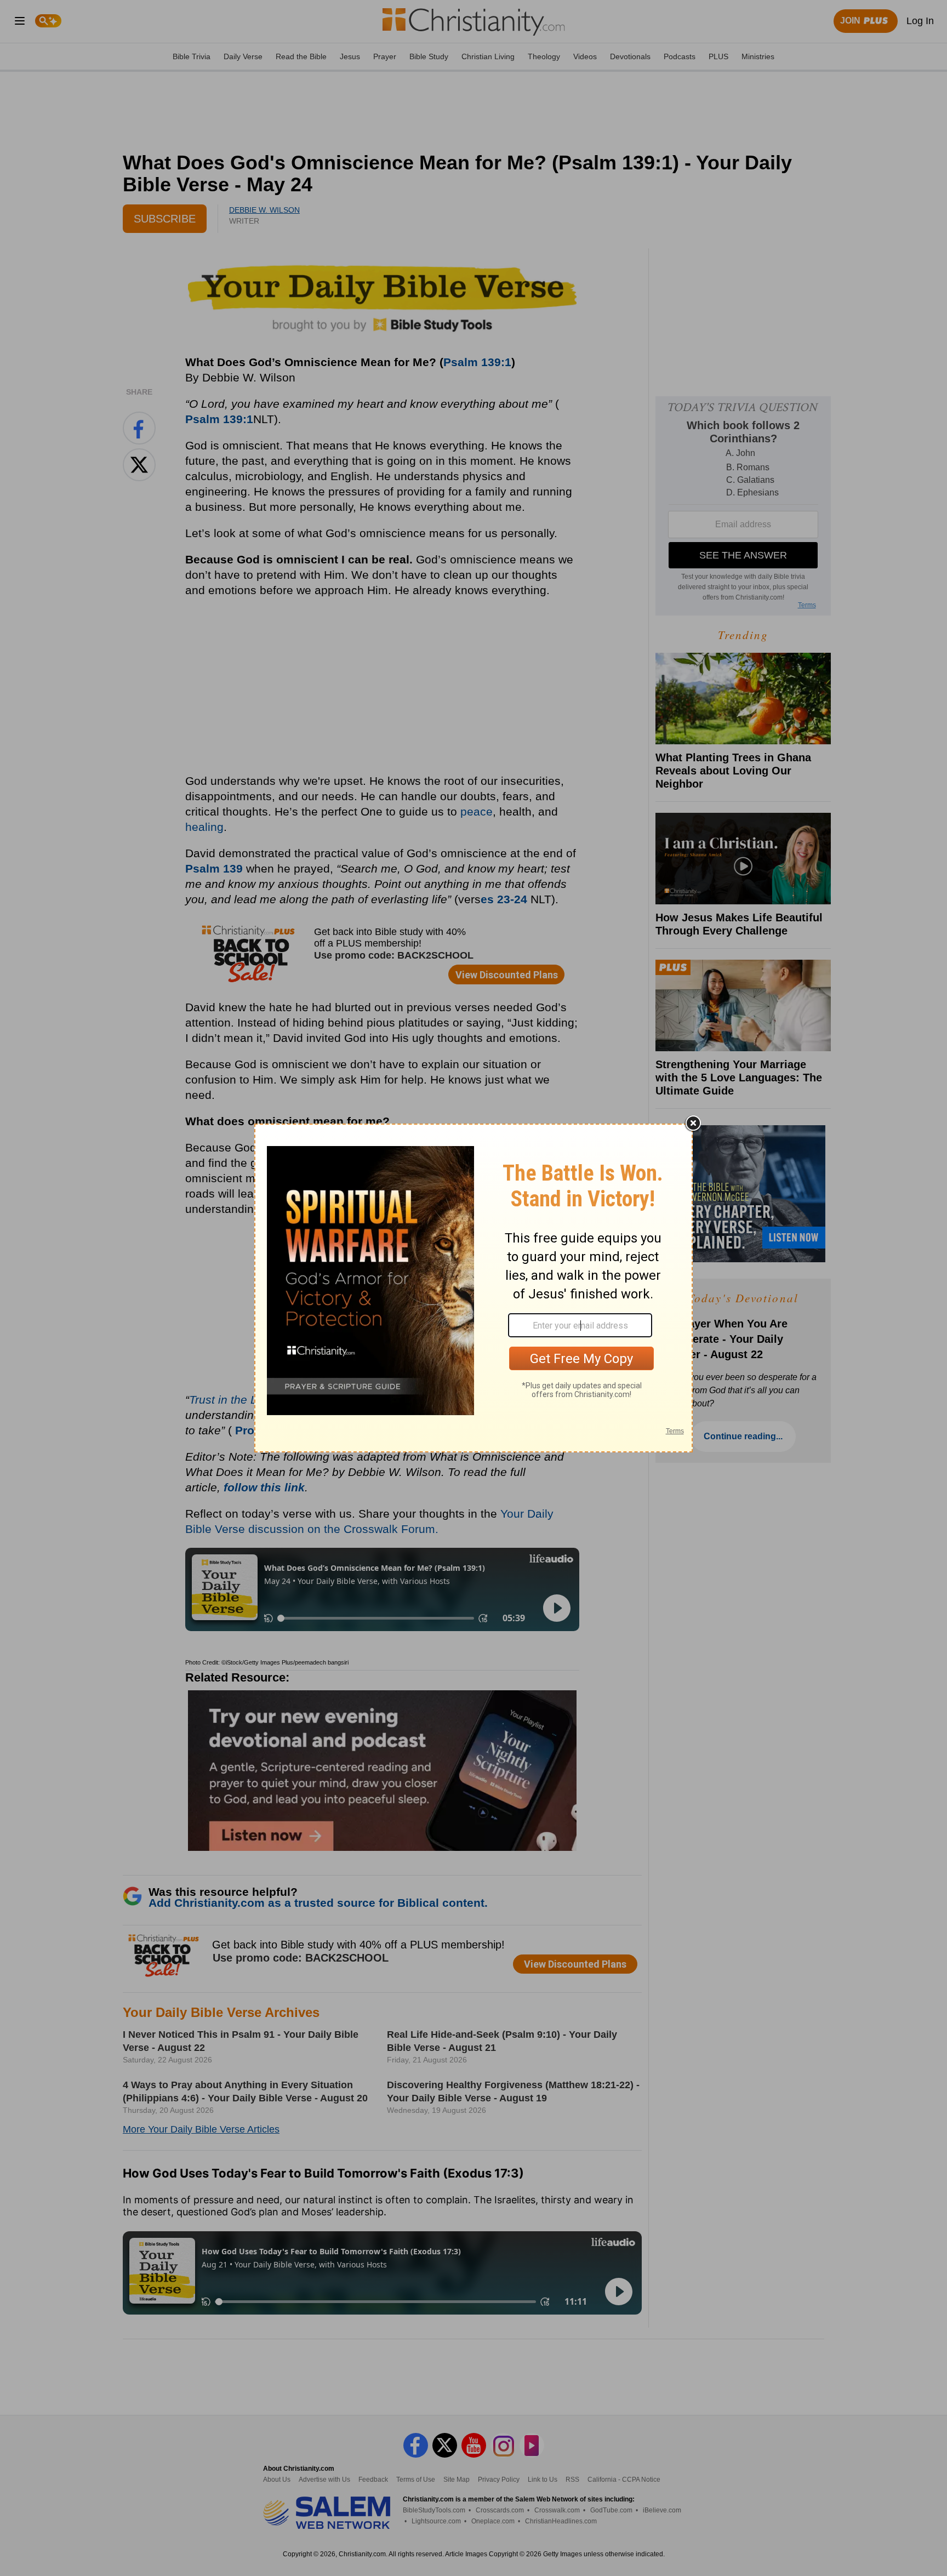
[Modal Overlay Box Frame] (473, 1288)
